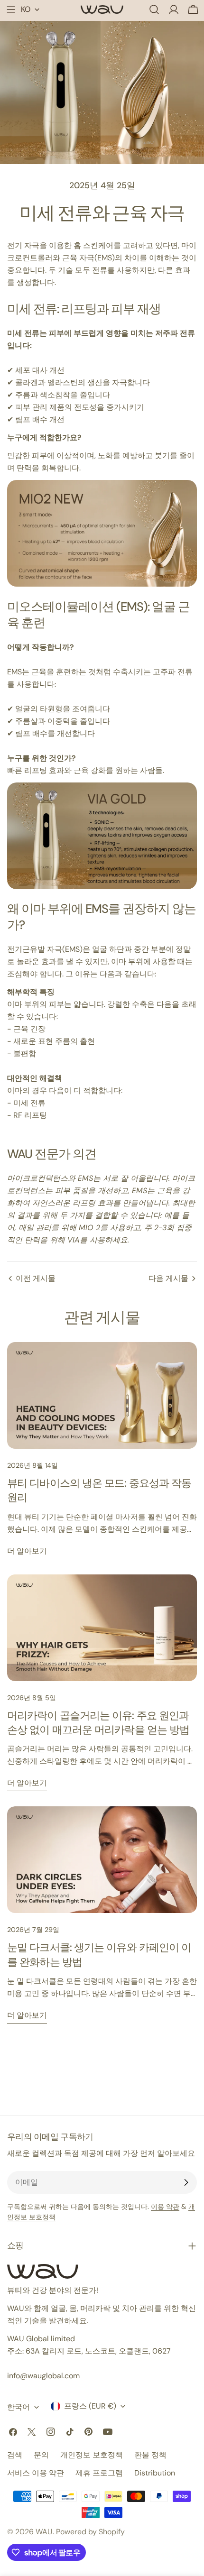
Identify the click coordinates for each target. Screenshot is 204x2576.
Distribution (155, 2473)
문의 (41, 2455)
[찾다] (154, 9)
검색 (15, 2455)
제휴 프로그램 (99, 2473)
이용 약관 (165, 2207)
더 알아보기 (27, 1551)
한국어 (19, 2407)
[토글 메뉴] (11, 9)
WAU (44, 2532)
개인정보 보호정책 (92, 2455)
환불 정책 (150, 2455)
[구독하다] (186, 2182)
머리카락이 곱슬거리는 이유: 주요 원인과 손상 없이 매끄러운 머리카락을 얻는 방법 (98, 1723)
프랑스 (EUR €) (90, 2406)
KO (26, 9)
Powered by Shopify (90, 2532)
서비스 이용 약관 (36, 2473)
